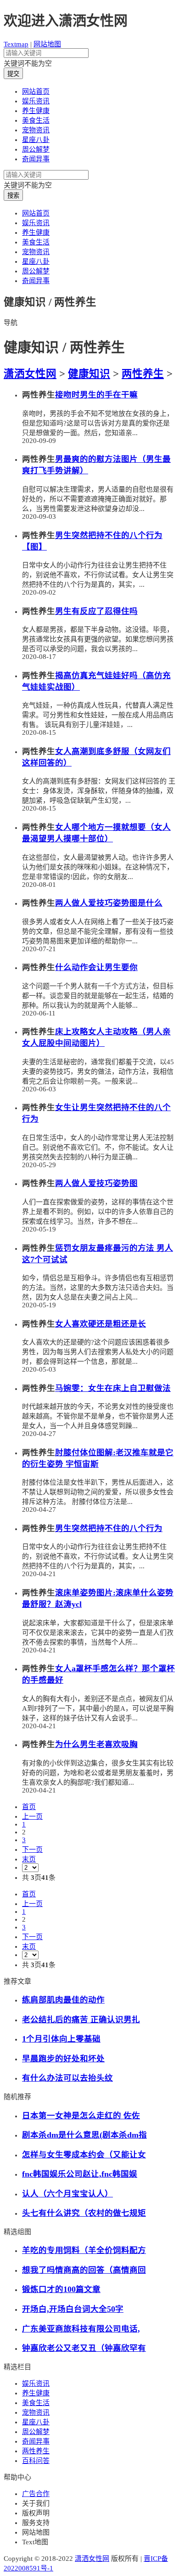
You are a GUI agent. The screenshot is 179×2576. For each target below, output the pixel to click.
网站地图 (47, 44)
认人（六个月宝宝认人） (67, 2194)
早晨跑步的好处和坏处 (63, 2059)
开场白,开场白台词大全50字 (73, 2309)
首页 (29, 1807)
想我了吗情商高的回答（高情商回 (84, 2270)
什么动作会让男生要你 (96, 967)
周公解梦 (36, 149)
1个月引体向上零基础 (61, 2039)
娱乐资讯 (36, 101)
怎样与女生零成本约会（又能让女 (84, 2155)
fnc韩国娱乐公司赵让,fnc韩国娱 (80, 2174)
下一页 (32, 1850)
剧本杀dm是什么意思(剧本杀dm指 (84, 2135)
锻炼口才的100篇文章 (61, 2289)
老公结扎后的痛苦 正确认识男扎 (81, 2020)
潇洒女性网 (30, 374)
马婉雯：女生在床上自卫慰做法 (113, 1388)
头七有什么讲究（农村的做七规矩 (84, 2213)
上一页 (32, 1816)
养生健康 (36, 111)
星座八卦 (36, 140)
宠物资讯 (36, 130)
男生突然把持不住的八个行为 (109, 1528)
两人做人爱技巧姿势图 (96, 1183)
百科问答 (36, 2461)
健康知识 (89, 374)
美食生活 (36, 120)
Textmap (16, 44)
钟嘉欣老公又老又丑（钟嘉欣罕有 (84, 2348)
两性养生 (143, 374)
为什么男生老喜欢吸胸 (96, 1744)
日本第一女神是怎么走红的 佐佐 (81, 2116)
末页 (29, 1859)
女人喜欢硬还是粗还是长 (101, 1324)
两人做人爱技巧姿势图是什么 (109, 903)
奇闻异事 (36, 159)
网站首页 (36, 91)
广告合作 (36, 2494)
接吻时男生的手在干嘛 (96, 395)
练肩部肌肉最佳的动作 (63, 2000)
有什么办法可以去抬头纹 (67, 2078)
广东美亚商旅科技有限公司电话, (81, 2329)
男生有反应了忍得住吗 (96, 611)
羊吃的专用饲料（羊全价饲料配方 (84, 2250)
